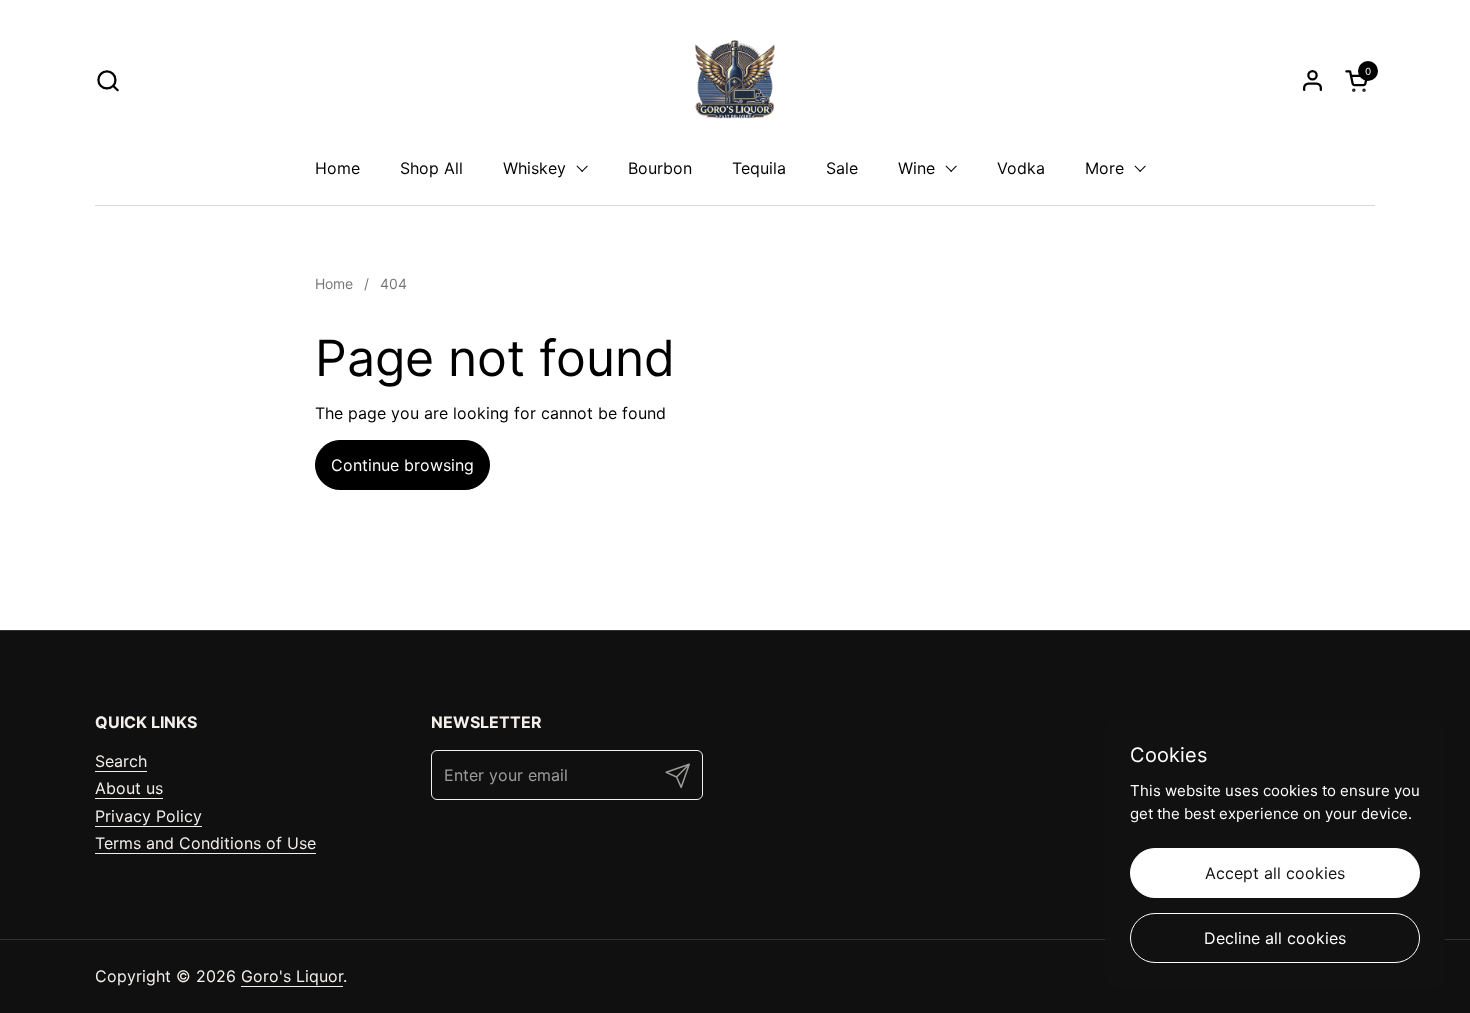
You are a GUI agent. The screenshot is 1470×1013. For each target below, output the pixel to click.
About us (129, 788)
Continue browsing (402, 465)
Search (121, 761)
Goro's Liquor (292, 976)
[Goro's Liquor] (735, 80)
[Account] (1312, 80)
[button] (107, 80)
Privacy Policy (148, 816)
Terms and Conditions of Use (205, 843)
